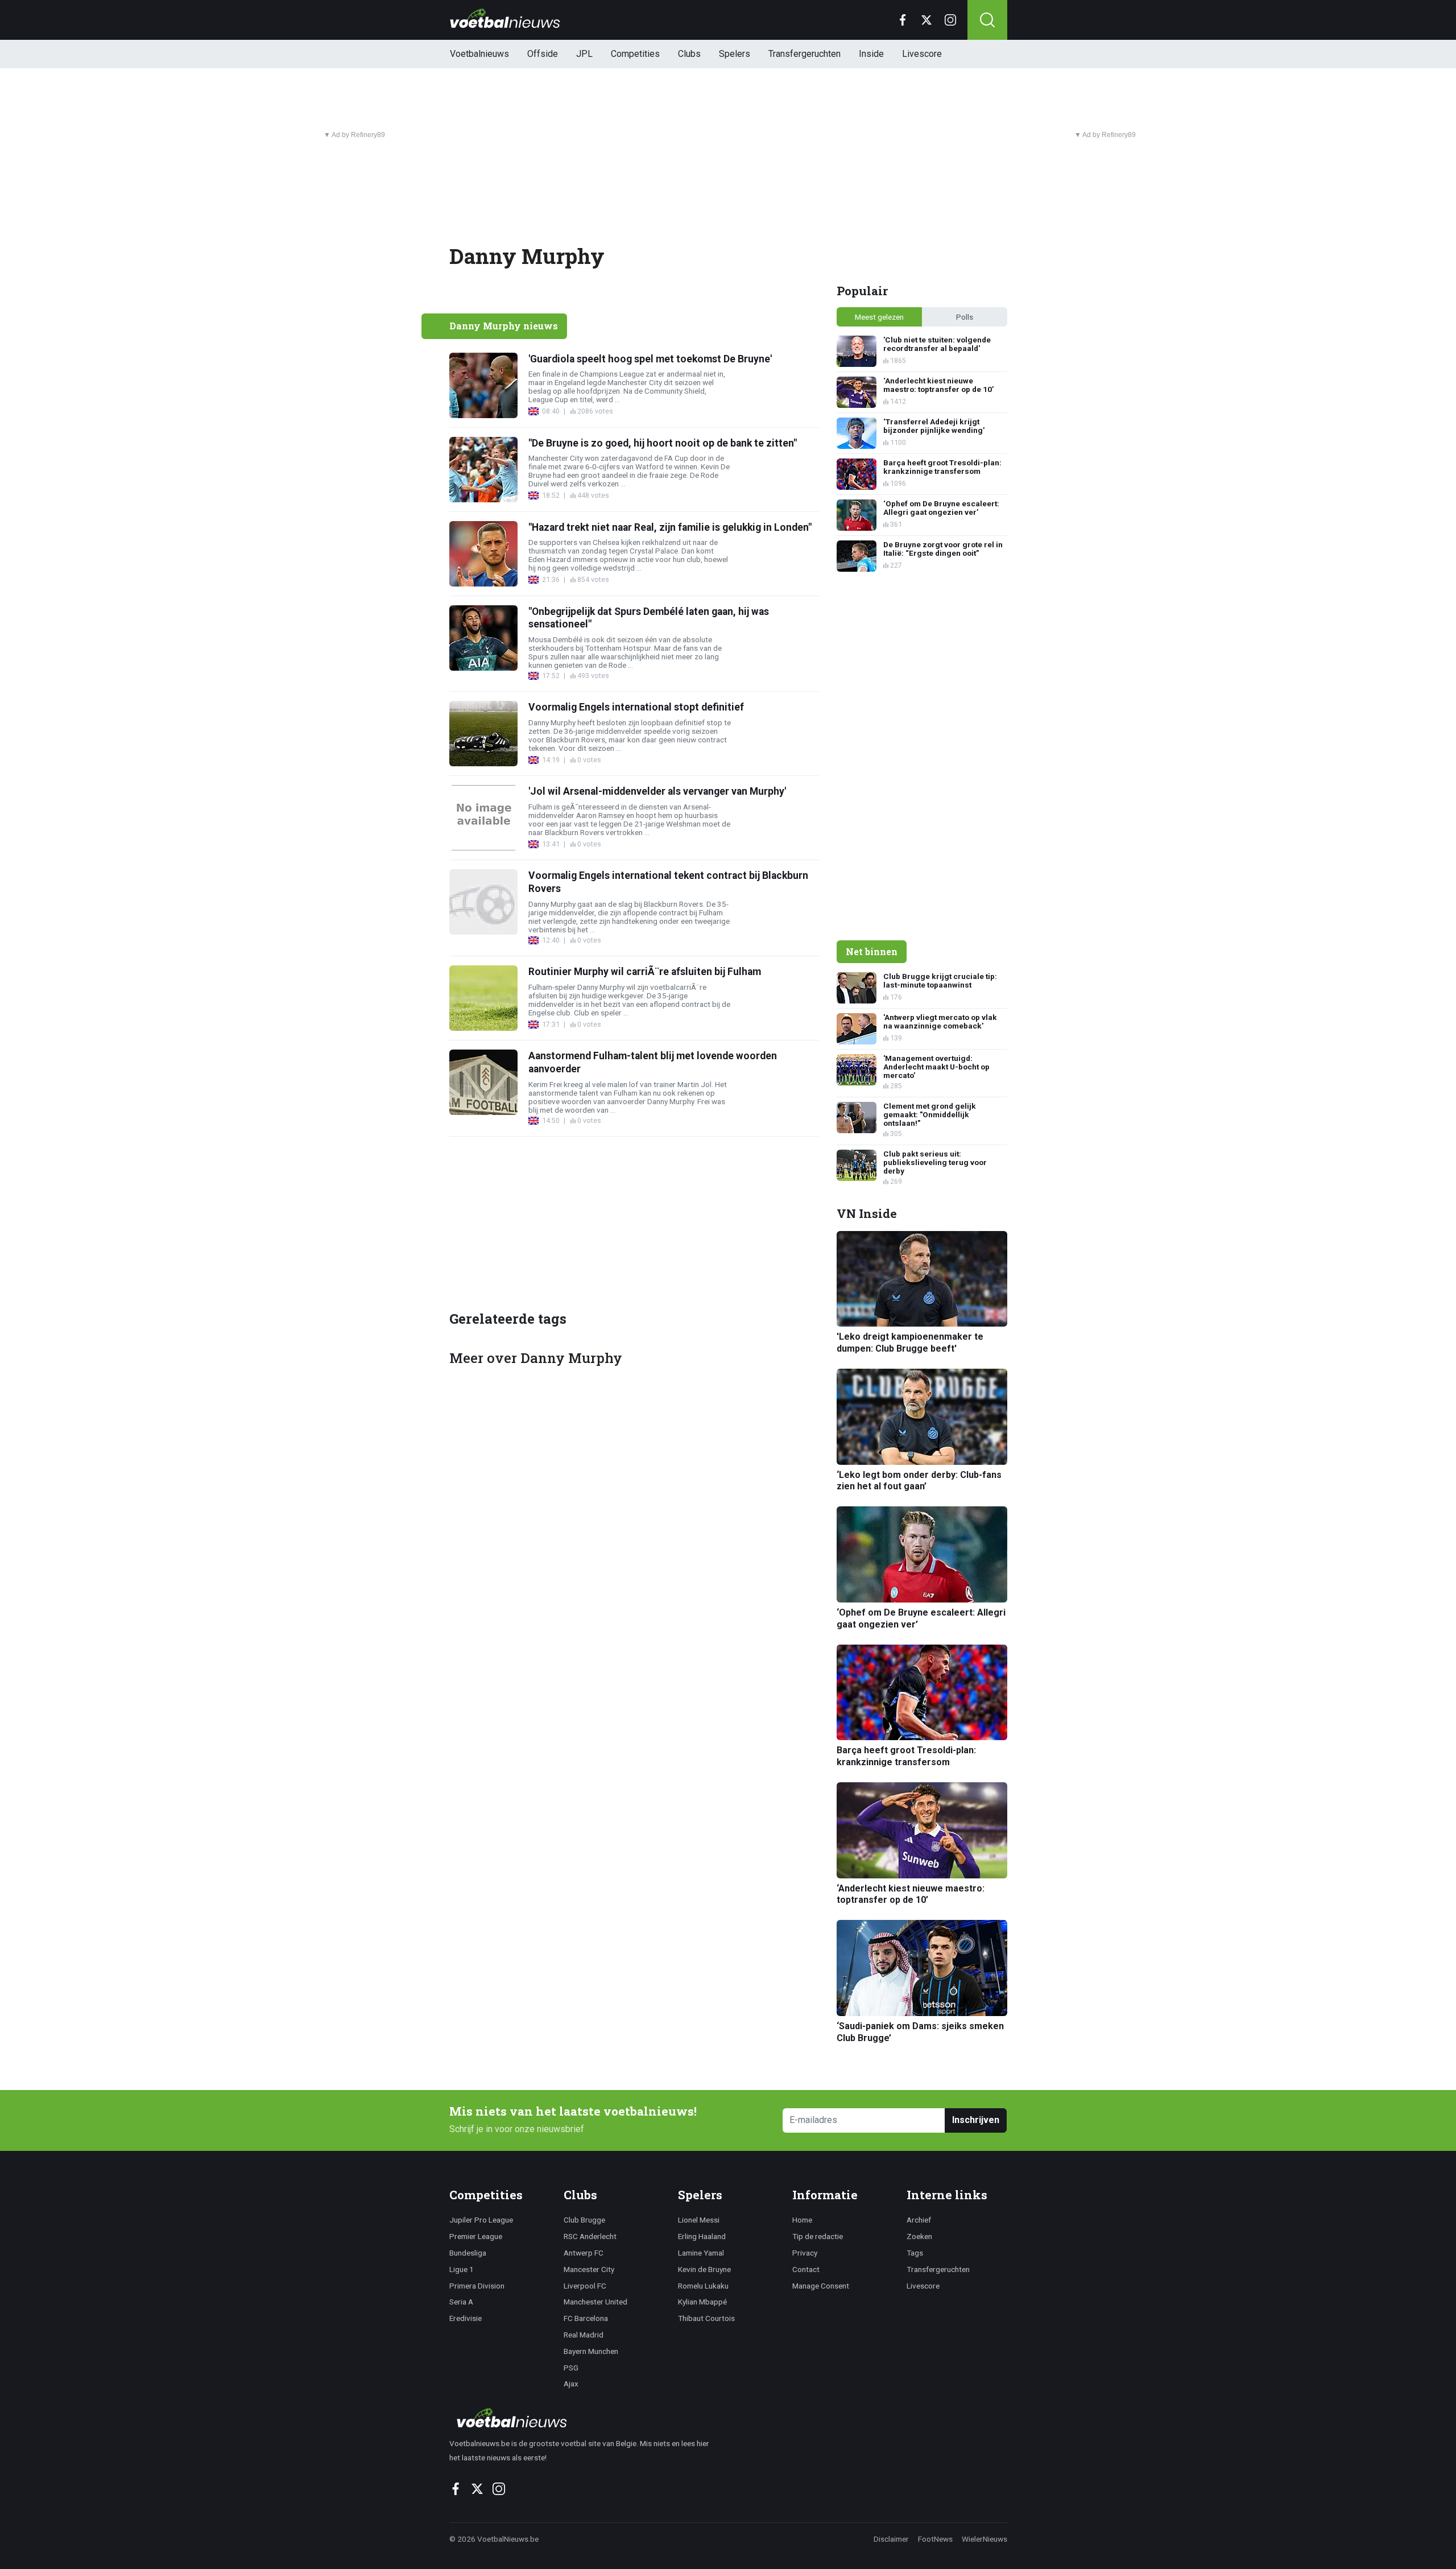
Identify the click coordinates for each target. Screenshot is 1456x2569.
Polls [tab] (965, 317)
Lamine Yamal (701, 2253)
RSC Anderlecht (590, 2236)
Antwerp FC (584, 2253)
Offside (543, 54)
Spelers (735, 54)
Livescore (922, 54)
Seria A (461, 2302)
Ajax (571, 2384)
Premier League (476, 2236)
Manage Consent (821, 2286)
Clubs (689, 54)
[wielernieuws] (586, 2418)
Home (802, 2220)
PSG (571, 2368)
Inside (871, 54)
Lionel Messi (699, 2220)
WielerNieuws (985, 2539)
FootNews (935, 2539)
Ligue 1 (462, 2269)
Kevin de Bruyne (704, 2269)
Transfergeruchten (804, 54)
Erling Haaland (702, 2236)
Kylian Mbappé (702, 2302)
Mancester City (589, 2269)
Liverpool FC (585, 2286)
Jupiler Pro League (481, 2220)
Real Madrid (584, 2335)
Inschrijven (976, 2120)
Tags (915, 2253)
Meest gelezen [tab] (879, 317)
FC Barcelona (586, 2318)
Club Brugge (584, 2220)
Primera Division (477, 2286)
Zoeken (919, 2236)
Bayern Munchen (591, 2351)
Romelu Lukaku (703, 2286)
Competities (635, 54)
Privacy (805, 2253)
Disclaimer (891, 2539)
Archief (919, 2220)
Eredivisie (466, 2318)
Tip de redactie (818, 2236)
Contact (806, 2269)
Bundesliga (468, 2253)
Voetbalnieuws (479, 54)
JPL (584, 54)
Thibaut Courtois (706, 2318)
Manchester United (595, 2302)
